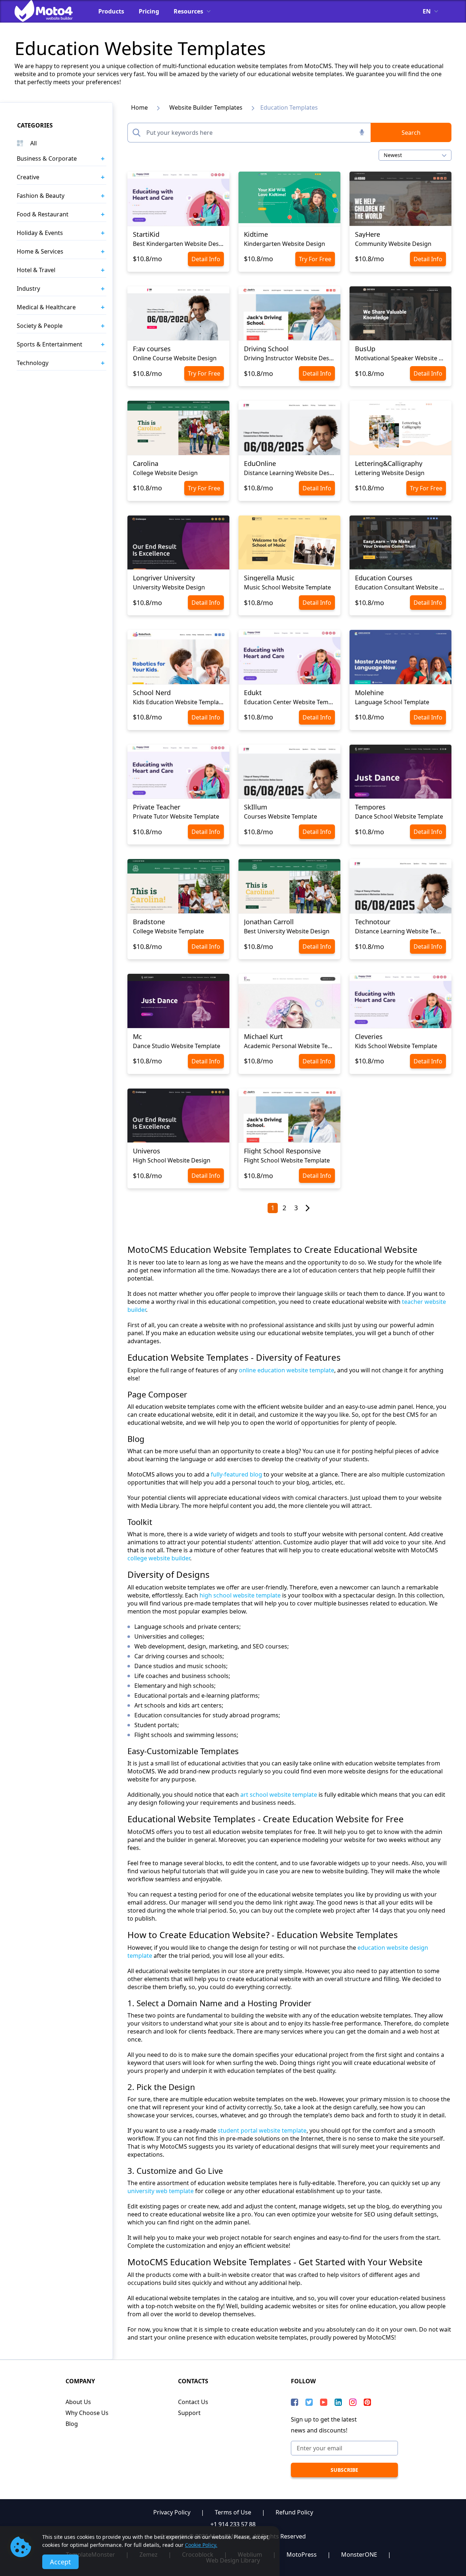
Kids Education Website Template (178, 702)
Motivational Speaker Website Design (400, 358)
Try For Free (315, 259)
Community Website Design (393, 244)
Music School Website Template (287, 587)
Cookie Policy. (201, 2545)
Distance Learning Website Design (289, 473)
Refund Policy (294, 2512)
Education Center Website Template (289, 702)
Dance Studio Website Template (177, 1046)
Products (111, 11)
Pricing (149, 11)
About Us (78, 2402)
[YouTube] (324, 2402)
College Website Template (168, 931)
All (33, 143)
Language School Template (392, 702)
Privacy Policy (172, 2512)
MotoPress (302, 2555)
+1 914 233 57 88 (233, 2524)
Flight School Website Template (287, 1160)
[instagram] (353, 2402)
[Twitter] (309, 2402)
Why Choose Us (87, 2413)
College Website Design (165, 473)
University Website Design (169, 587)
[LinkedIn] (338, 2402)
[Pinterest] (367, 2402)
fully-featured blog (236, 1474)
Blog (72, 2424)
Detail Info (206, 259)
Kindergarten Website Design (285, 244)
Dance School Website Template (399, 816)
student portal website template (262, 2130)
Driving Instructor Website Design (289, 358)
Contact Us (193, 2402)
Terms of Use (233, 2512)
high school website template (240, 1595)
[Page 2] (308, 1208)
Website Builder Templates (206, 107)
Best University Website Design (287, 931)
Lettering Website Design (390, 473)
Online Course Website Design (175, 358)
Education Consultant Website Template (400, 587)
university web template (161, 2191)
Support (189, 2413)
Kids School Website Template (396, 1046)
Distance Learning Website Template (400, 931)
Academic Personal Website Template (289, 1046)
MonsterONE (359, 2555)
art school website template (279, 1795)
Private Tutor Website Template (176, 816)
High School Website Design (172, 1160)
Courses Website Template (281, 816)
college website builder (159, 1558)
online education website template (287, 1370)
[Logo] (49, 11)
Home (139, 107)
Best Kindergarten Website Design (178, 244)
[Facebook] (295, 2402)
